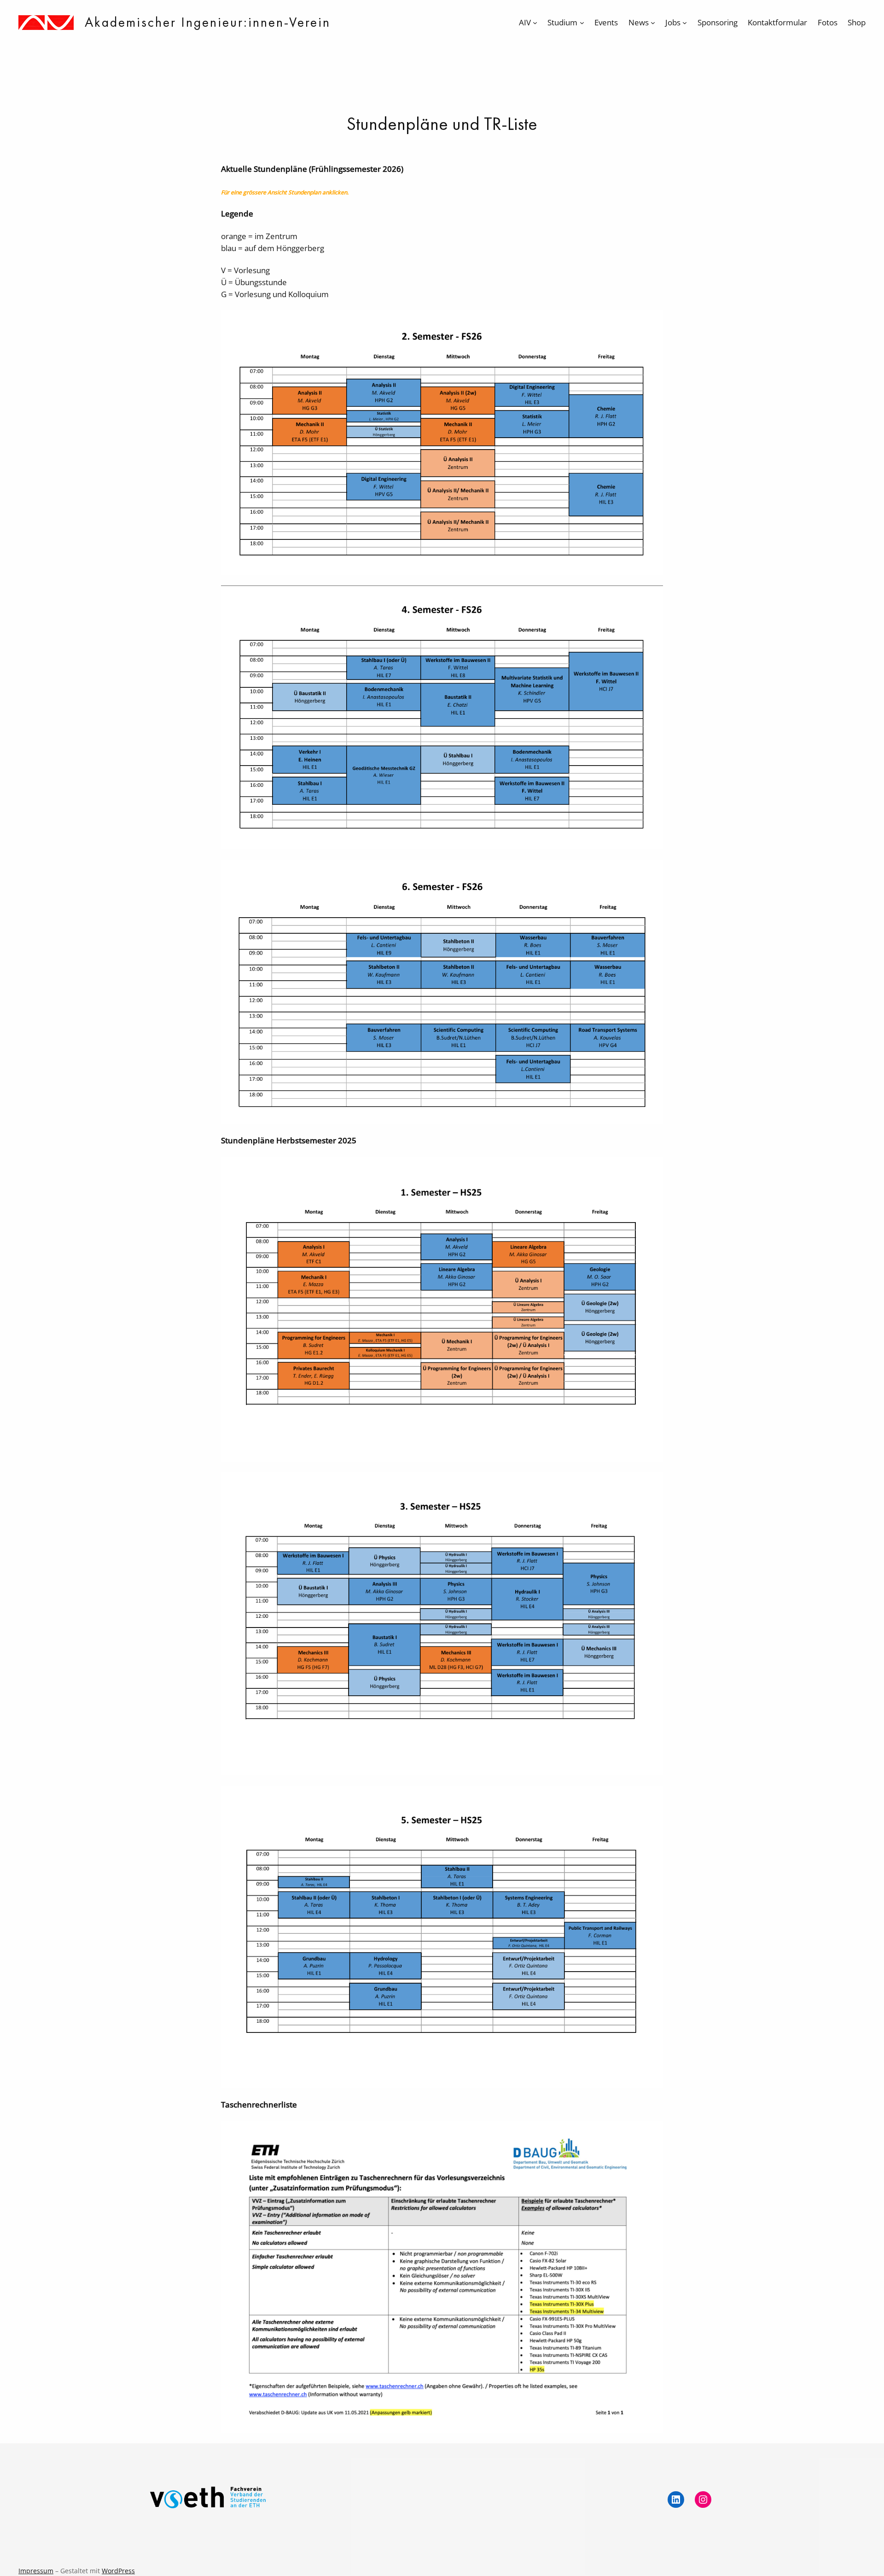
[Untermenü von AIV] (535, 23)
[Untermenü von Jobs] (685, 23)
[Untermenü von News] (653, 23)
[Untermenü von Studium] (582, 23)
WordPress (118, 2571)
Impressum (36, 2571)
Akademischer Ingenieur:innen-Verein (208, 22)
